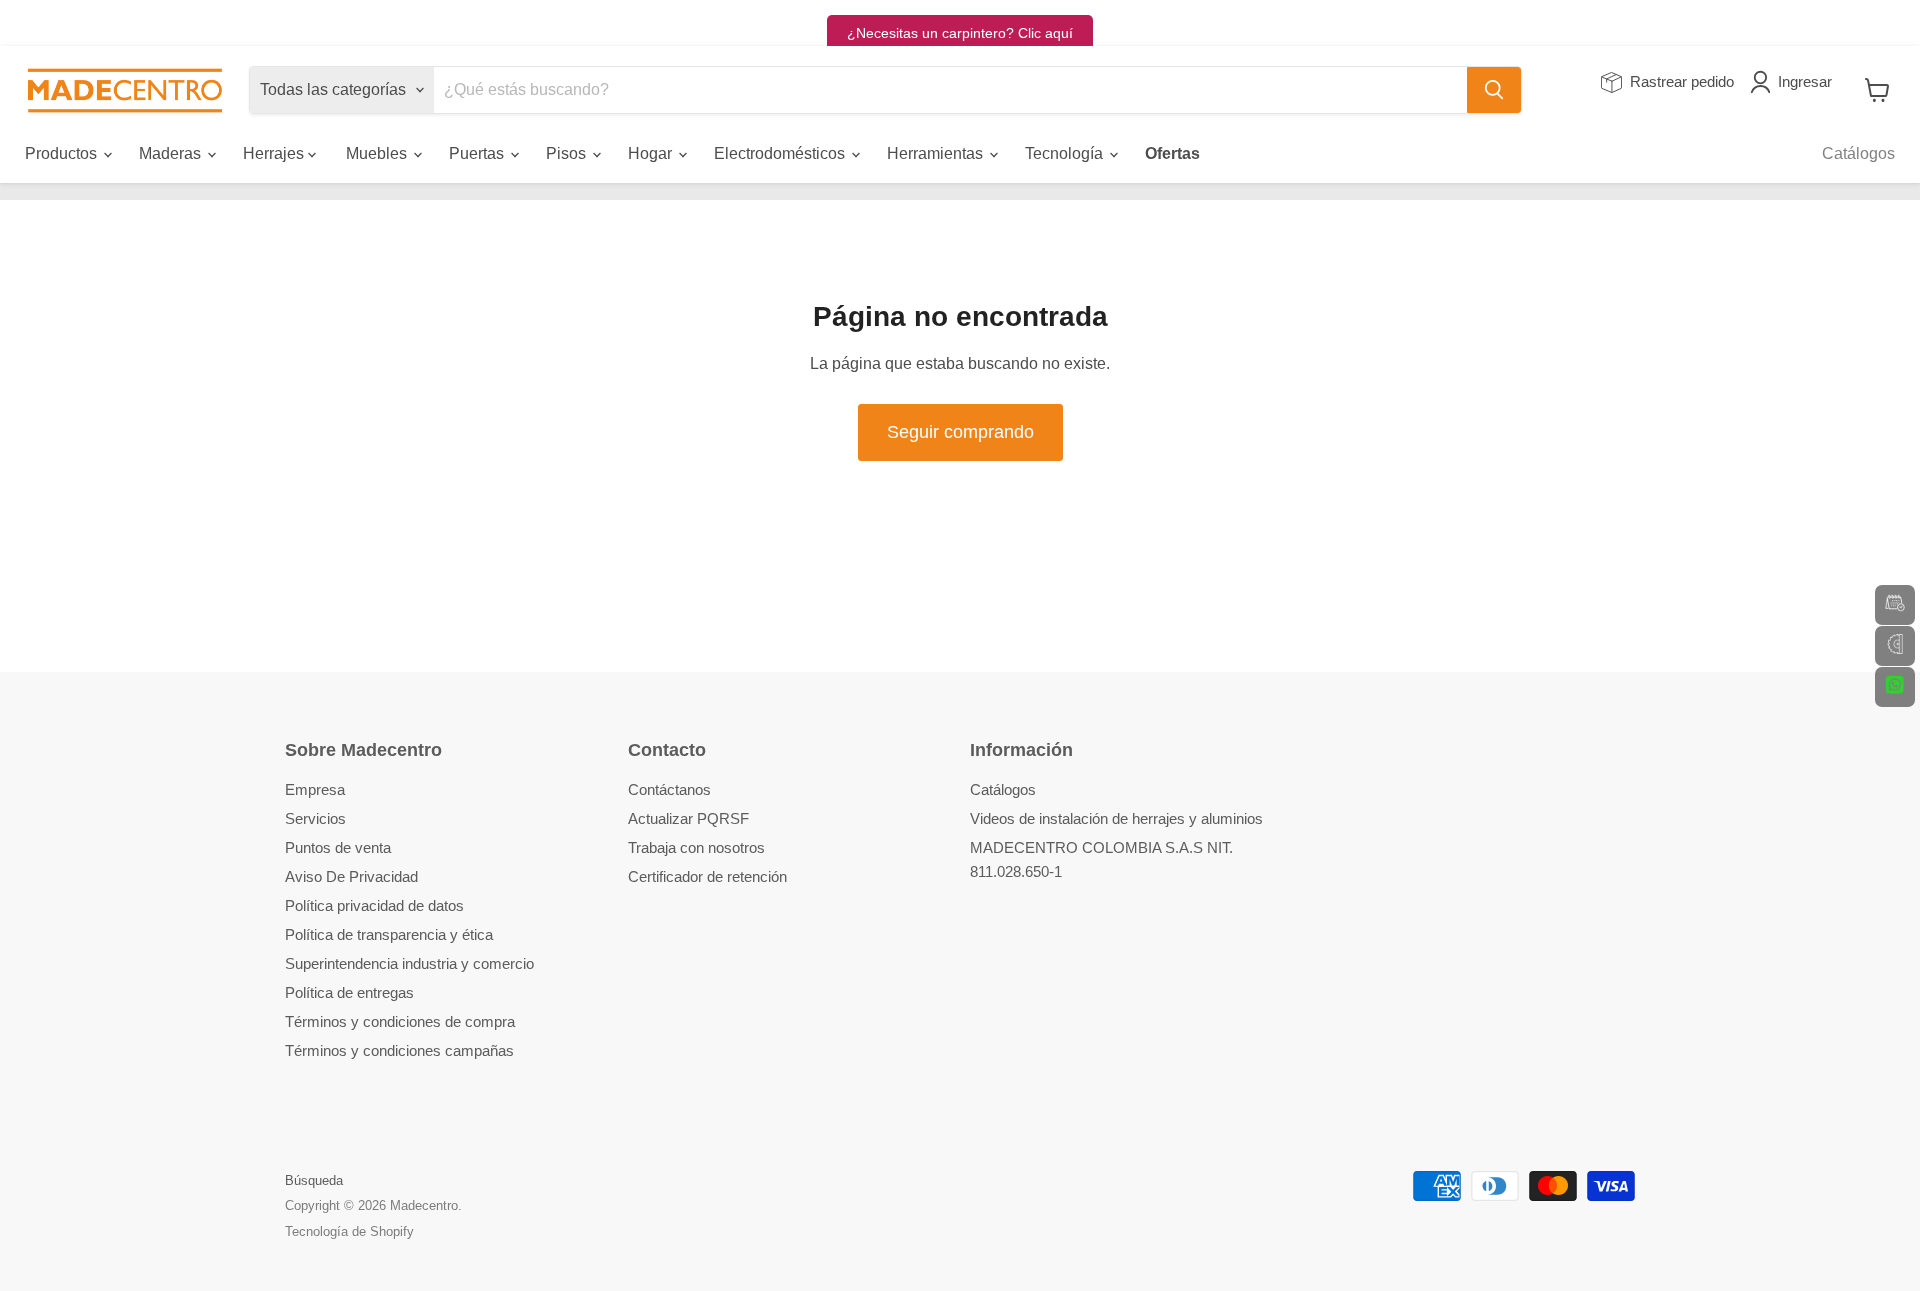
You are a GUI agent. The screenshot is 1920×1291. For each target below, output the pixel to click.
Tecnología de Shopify (349, 1231)
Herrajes (275, 153)
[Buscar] (1494, 90)
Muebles (378, 153)
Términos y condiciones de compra (400, 1021)
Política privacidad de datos (374, 905)
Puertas (478, 153)
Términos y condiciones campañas (399, 1050)
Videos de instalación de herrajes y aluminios (1116, 818)
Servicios (315, 818)
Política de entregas (349, 992)
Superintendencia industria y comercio (409, 963)
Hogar (652, 153)
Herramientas (937, 153)
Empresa (315, 789)
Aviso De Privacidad (351, 876)
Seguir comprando (960, 432)
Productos (63, 153)
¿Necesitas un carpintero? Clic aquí (960, 33)
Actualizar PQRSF (688, 818)
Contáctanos (669, 789)
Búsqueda (314, 1180)
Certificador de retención (707, 876)
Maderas (172, 153)
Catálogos (1858, 153)
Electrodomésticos (781, 153)
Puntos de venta (338, 847)
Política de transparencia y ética (389, 934)
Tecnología (1066, 153)
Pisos (568, 153)
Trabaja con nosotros (696, 847)
